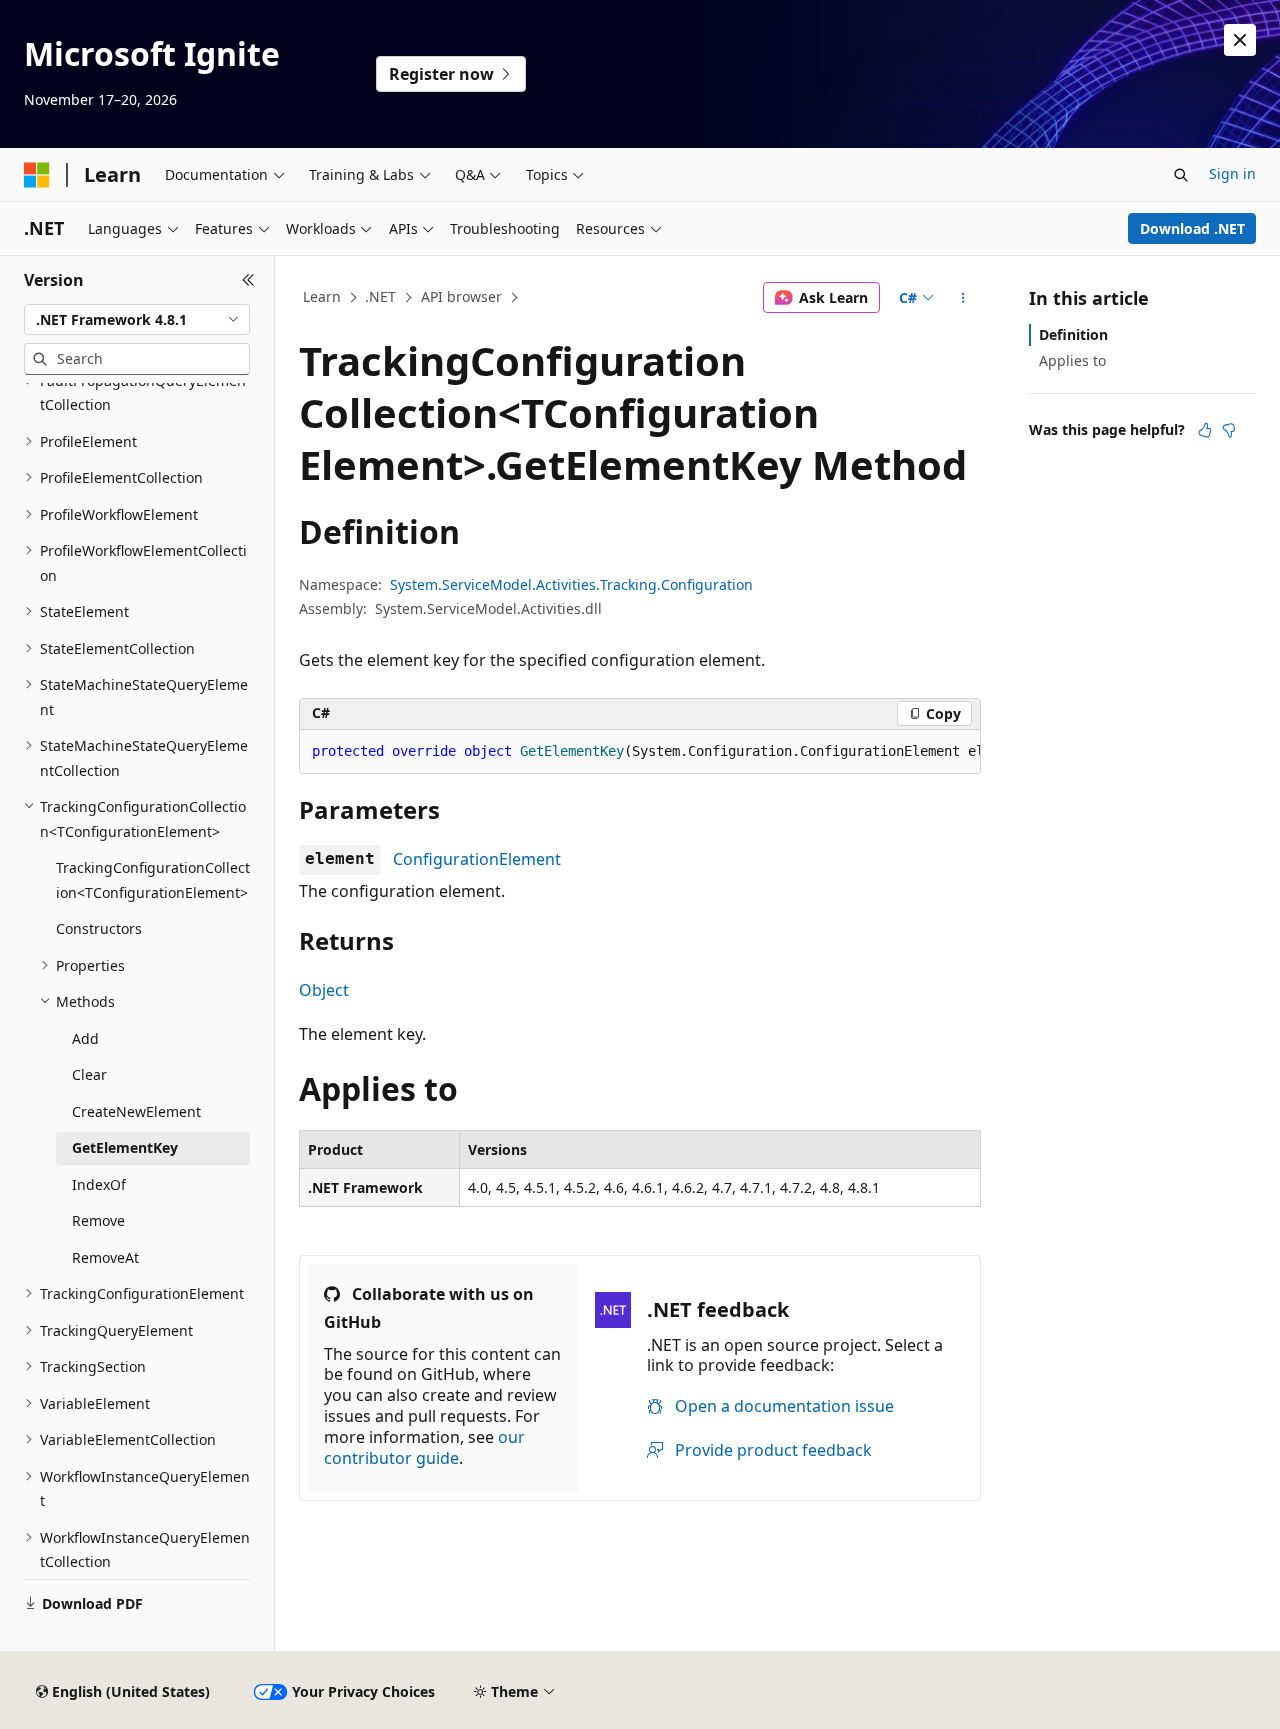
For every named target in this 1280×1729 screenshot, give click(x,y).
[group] (640, 752)
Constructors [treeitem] (99, 928)
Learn (322, 296)
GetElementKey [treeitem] (125, 1147)
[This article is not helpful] (1229, 430)
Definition (1073, 334)
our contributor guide (424, 1447)
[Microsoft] (37, 175)
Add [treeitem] (85, 1038)
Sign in (1232, 173)
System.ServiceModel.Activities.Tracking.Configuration (571, 584)
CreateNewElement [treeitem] (136, 1111)
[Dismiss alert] (1240, 40)
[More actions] (963, 298)
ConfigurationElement (477, 859)
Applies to (1072, 360)
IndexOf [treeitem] (99, 1184)
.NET (380, 296)
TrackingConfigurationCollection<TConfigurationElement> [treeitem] (153, 880)
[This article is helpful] (1205, 430)
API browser (461, 296)
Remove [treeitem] (98, 1220)
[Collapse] (248, 280)
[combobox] (137, 320)
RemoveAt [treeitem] (105, 1257)
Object (324, 990)
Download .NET (1192, 228)
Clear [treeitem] (89, 1074)
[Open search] (1181, 175)
